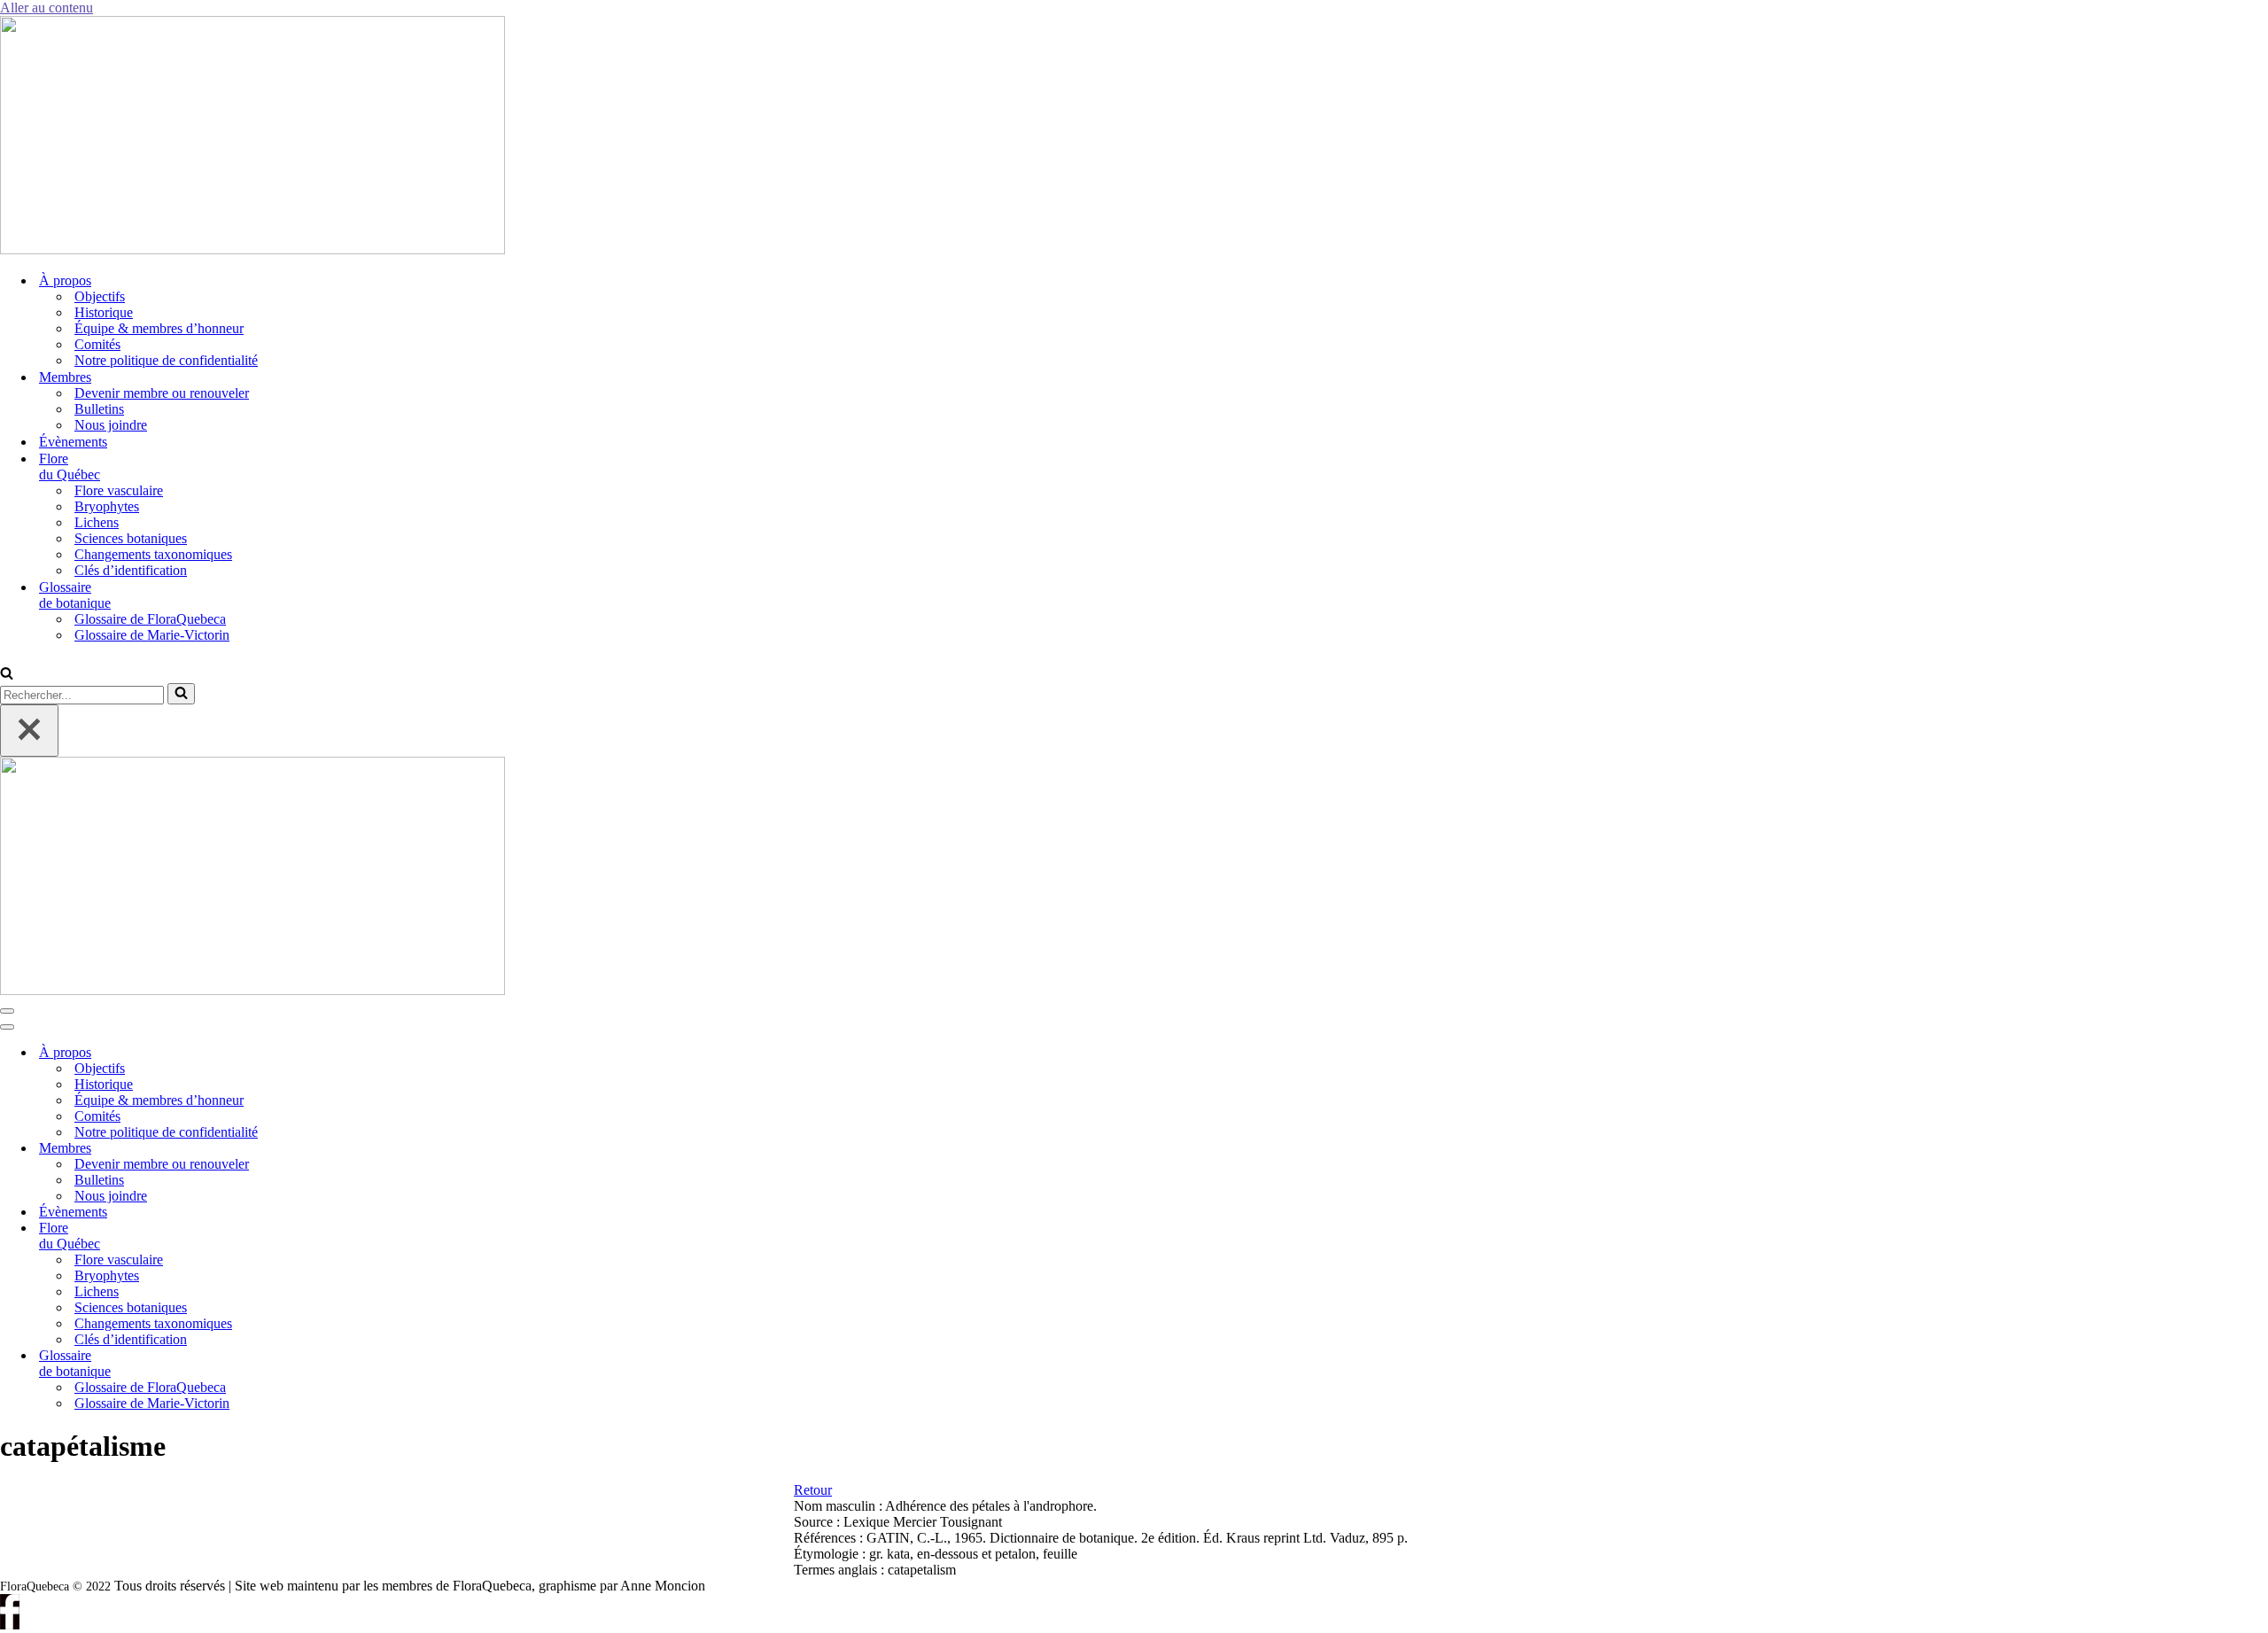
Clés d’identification (131, 570)
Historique (104, 312)
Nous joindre (111, 425)
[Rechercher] (7, 675)
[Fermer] (29, 731)
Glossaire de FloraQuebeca (150, 619)
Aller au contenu (47, 8)
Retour (813, 1490)
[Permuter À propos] (301, 1053)
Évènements (73, 442)
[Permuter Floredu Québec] (301, 1236)
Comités (97, 344)
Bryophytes (107, 506)
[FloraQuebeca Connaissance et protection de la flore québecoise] (252, 249)
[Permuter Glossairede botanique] (301, 1364)
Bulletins (99, 409)
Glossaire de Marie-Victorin (152, 635)
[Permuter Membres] (301, 1149)
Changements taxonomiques (153, 554)
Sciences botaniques (131, 538)
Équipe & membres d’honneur (159, 328)
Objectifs (100, 296)
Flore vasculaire (119, 490)
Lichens (97, 522)
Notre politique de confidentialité (166, 360)
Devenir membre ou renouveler (162, 393)
